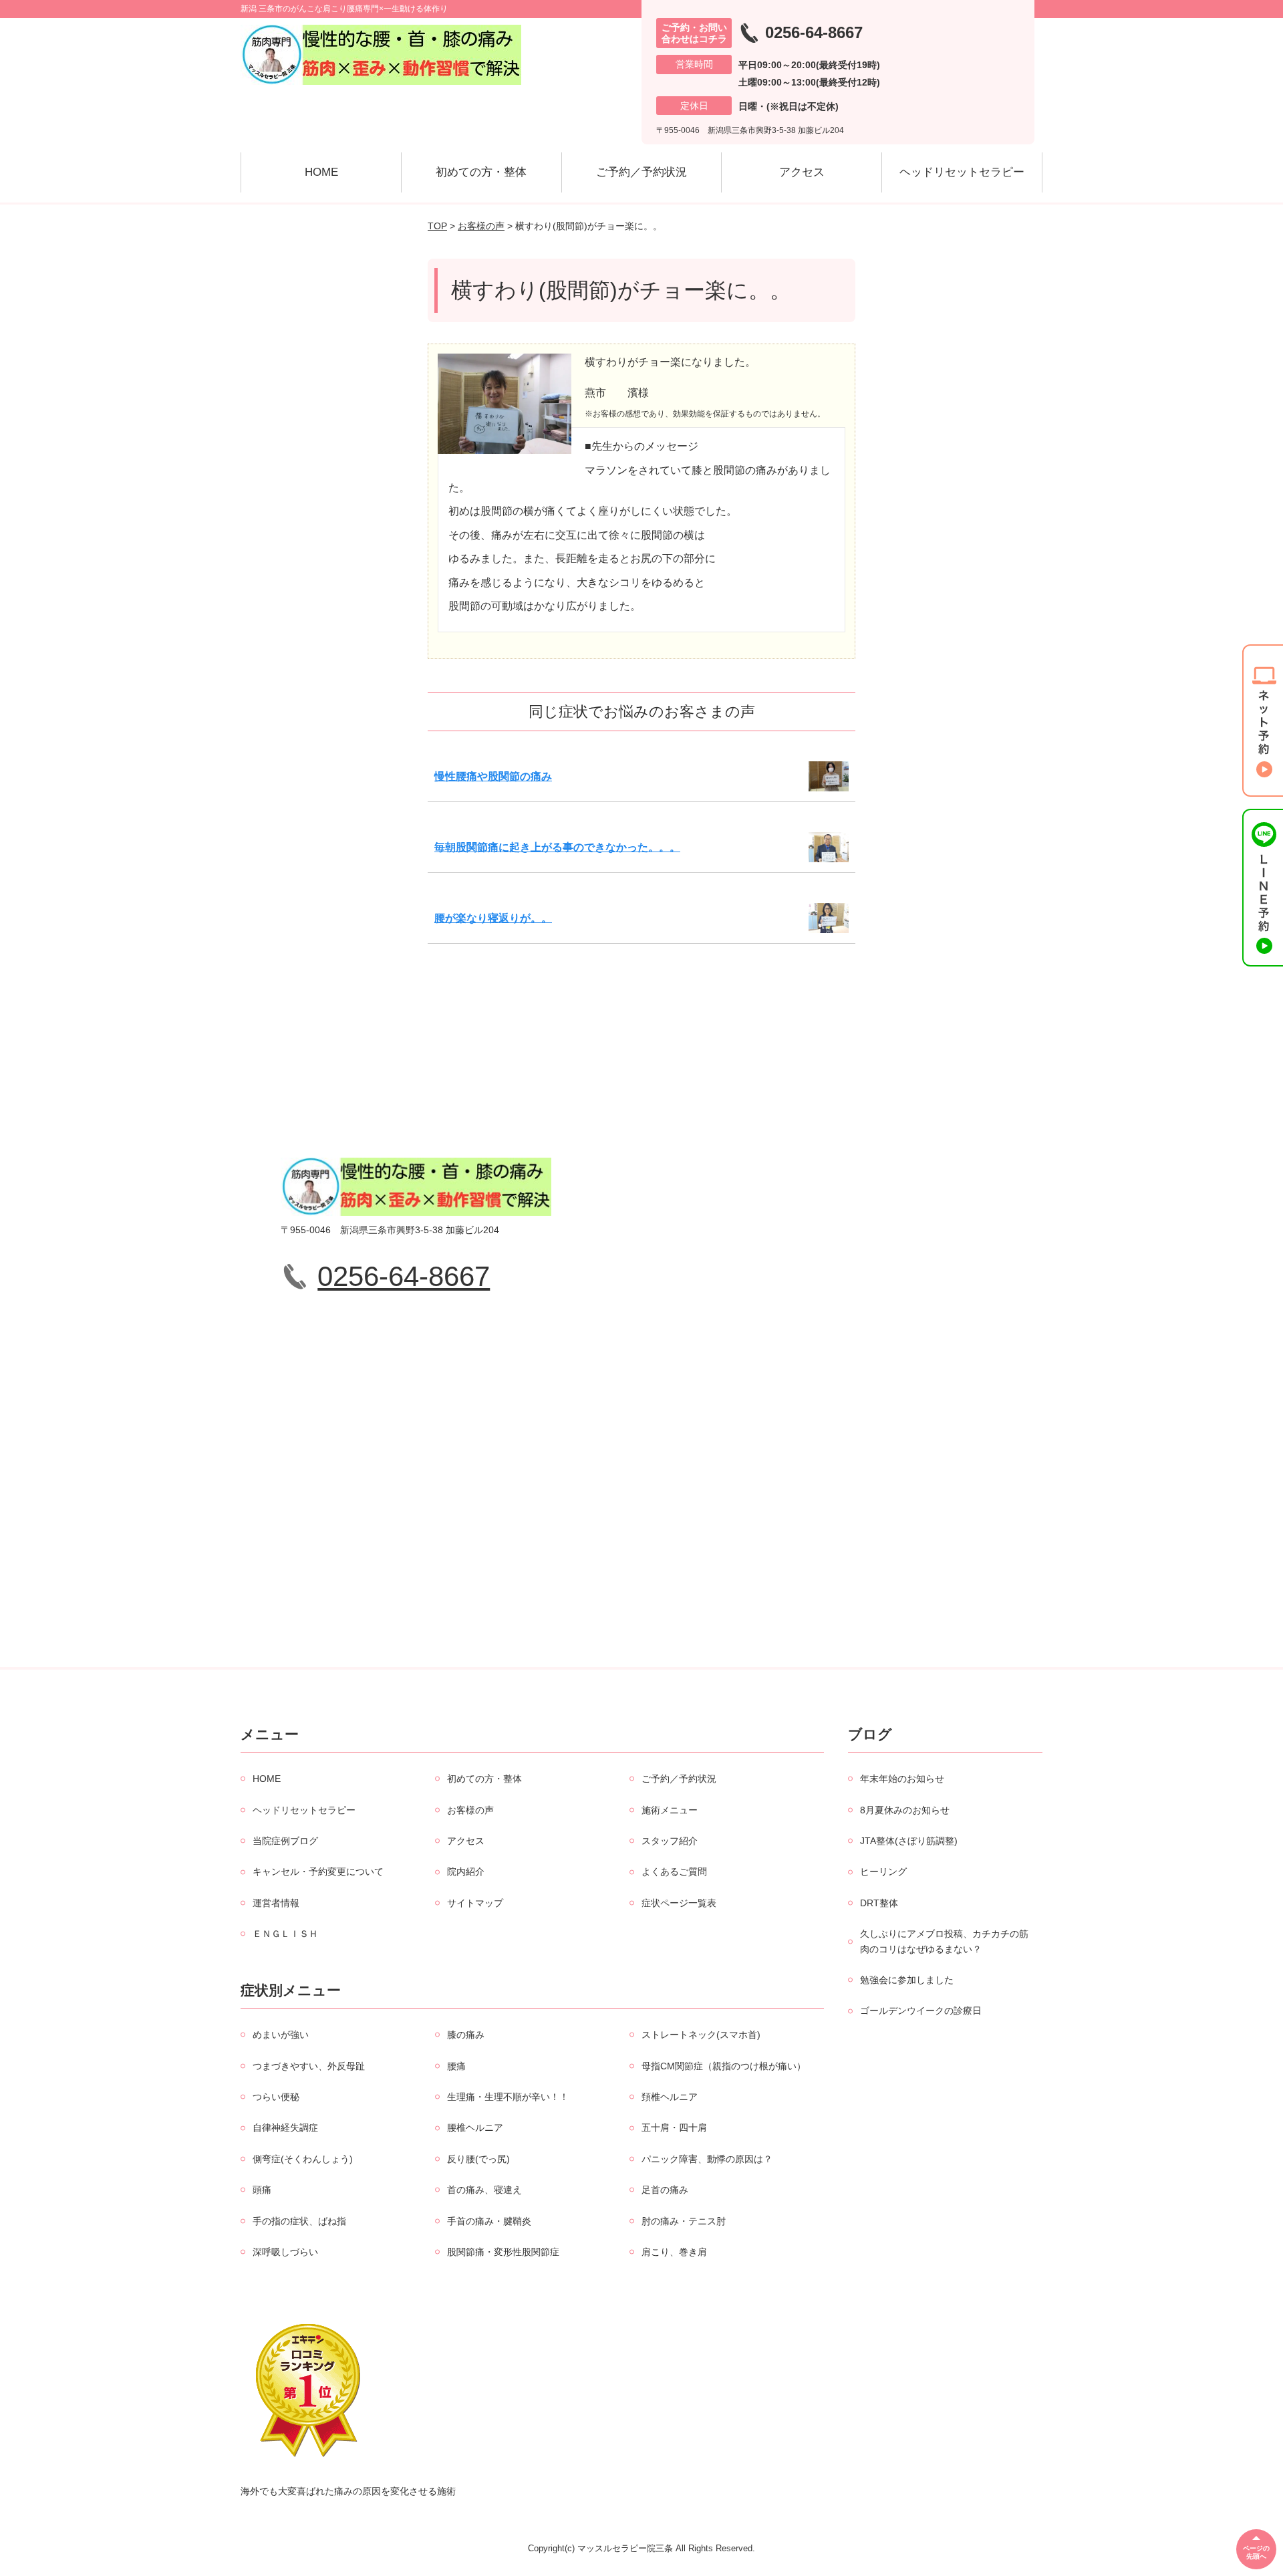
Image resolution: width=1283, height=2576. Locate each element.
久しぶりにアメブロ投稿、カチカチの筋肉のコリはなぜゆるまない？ (944, 1941)
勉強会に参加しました (907, 1980)
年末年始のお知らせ (902, 1779)
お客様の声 (481, 226)
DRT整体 (879, 1903)
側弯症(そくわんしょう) (303, 2159)
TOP (437, 226)
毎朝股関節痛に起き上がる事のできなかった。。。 (557, 847)
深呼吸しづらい (285, 2252)
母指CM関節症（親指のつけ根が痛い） (724, 2066)
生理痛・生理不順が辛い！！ (508, 2097)
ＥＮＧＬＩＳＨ (285, 1934)
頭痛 (262, 2190)
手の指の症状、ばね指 (299, 2221)
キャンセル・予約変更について (318, 1872)
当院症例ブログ (285, 1841)
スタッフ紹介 (670, 1841)
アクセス (802, 172)
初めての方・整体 (481, 172)
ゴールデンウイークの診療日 (921, 2011)
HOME (321, 172)
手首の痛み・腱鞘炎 (489, 2221)
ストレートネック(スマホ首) (701, 2035)
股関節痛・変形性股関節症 (503, 2252)
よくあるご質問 (674, 1872)
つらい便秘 (276, 2097)
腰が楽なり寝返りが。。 (493, 918)
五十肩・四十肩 (674, 2128)
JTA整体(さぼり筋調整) (909, 1841)
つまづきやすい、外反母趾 (309, 2066)
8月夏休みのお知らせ (905, 1810)
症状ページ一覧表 (679, 1903)
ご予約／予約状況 (641, 172)
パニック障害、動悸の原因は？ (707, 2159)
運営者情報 (276, 1903)
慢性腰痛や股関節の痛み (493, 776)
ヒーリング (883, 1872)
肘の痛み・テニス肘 (684, 2221)
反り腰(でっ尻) (478, 2159)
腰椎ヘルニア (475, 2128)
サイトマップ (475, 1903)
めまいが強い (281, 2035)
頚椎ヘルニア (670, 2097)
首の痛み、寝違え (484, 2190)
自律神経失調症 (285, 2128)
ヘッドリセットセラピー (962, 172)
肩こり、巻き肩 (674, 2252)
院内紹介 (466, 1872)
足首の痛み (665, 2190)
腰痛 (456, 2066)
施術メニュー (670, 1810)
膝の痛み (466, 2035)
